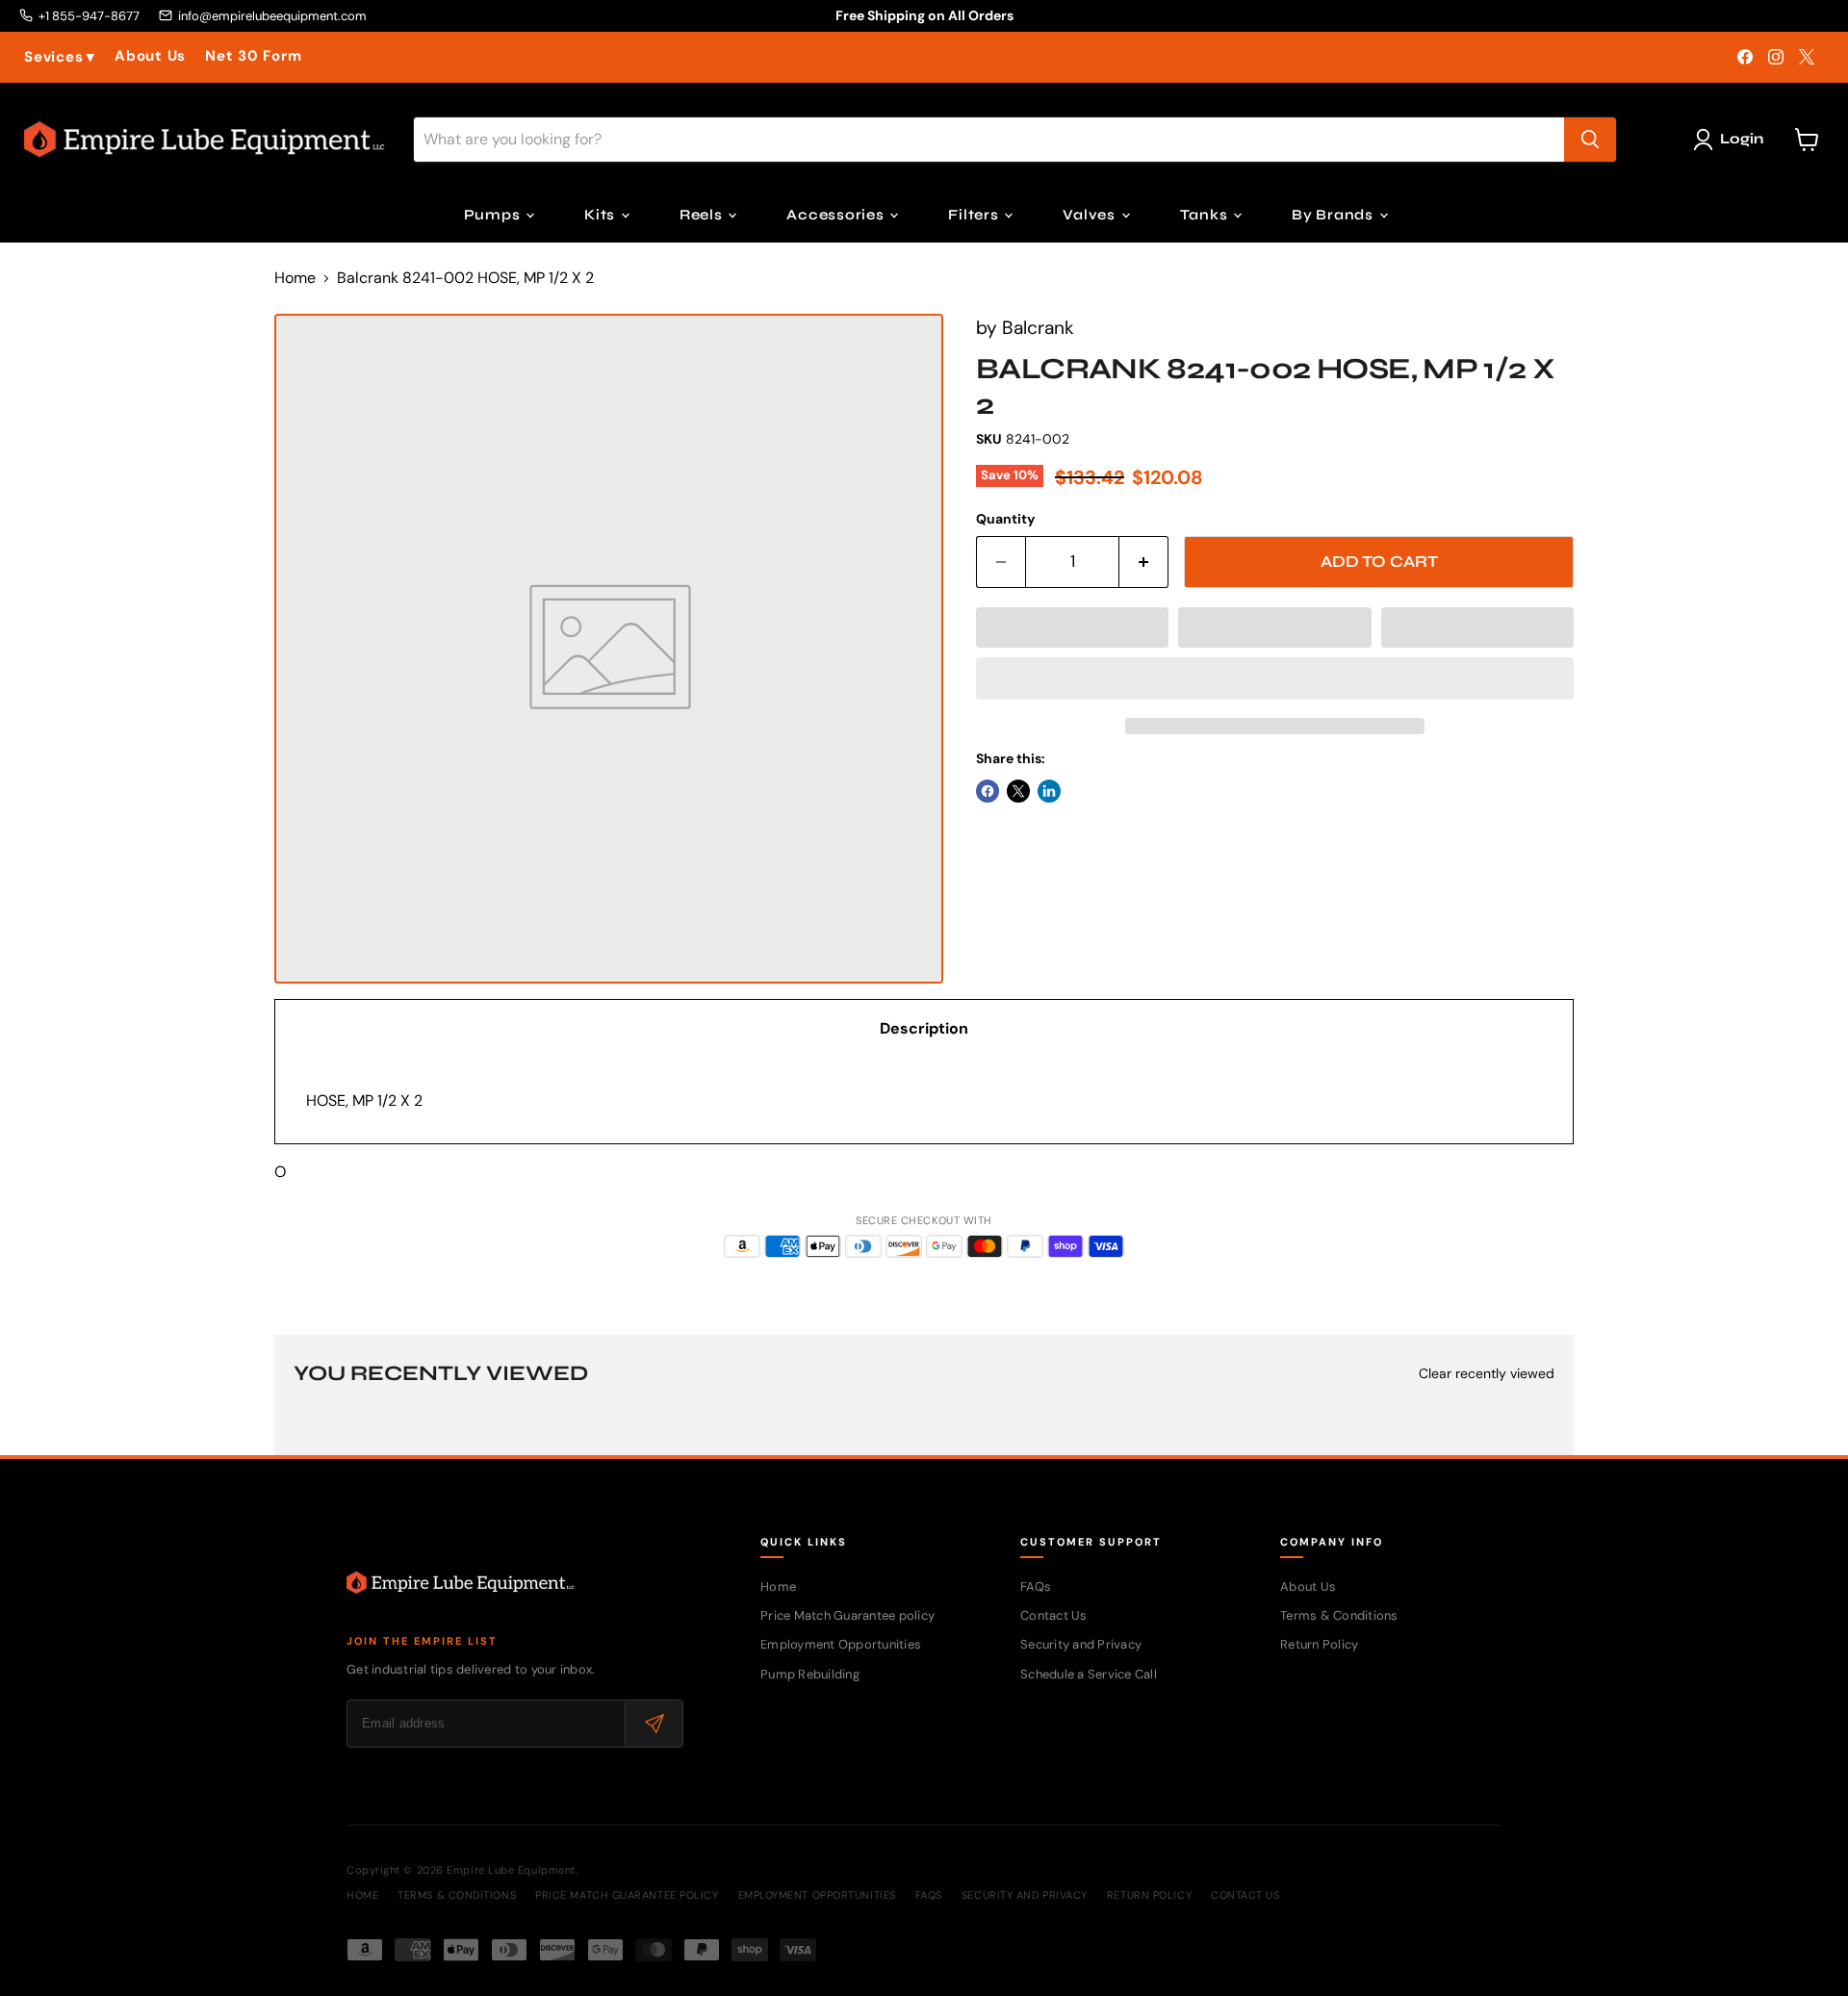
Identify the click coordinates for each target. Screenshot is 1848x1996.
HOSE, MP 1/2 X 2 (364, 1100)
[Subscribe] (654, 1724)
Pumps (494, 215)
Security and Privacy (1081, 1644)
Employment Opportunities (841, 1644)
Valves (1091, 215)
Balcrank (1038, 328)
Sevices (60, 57)
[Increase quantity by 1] (1144, 562)
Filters (975, 215)
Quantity (1005, 519)
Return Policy (1319, 1644)
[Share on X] (1018, 791)
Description (924, 1028)
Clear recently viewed (1487, 1373)
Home (295, 278)
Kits (602, 215)
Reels (703, 215)
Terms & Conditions (1339, 1615)
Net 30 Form (253, 56)
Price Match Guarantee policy (847, 1615)
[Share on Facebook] (988, 791)
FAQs (1036, 1587)
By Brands (1335, 215)
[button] (1072, 627)
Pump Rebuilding (810, 1674)
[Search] (1590, 140)
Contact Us (1054, 1615)
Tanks (1206, 215)
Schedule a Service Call (1089, 1674)
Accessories (837, 215)
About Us (150, 56)
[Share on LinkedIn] (1049, 791)
